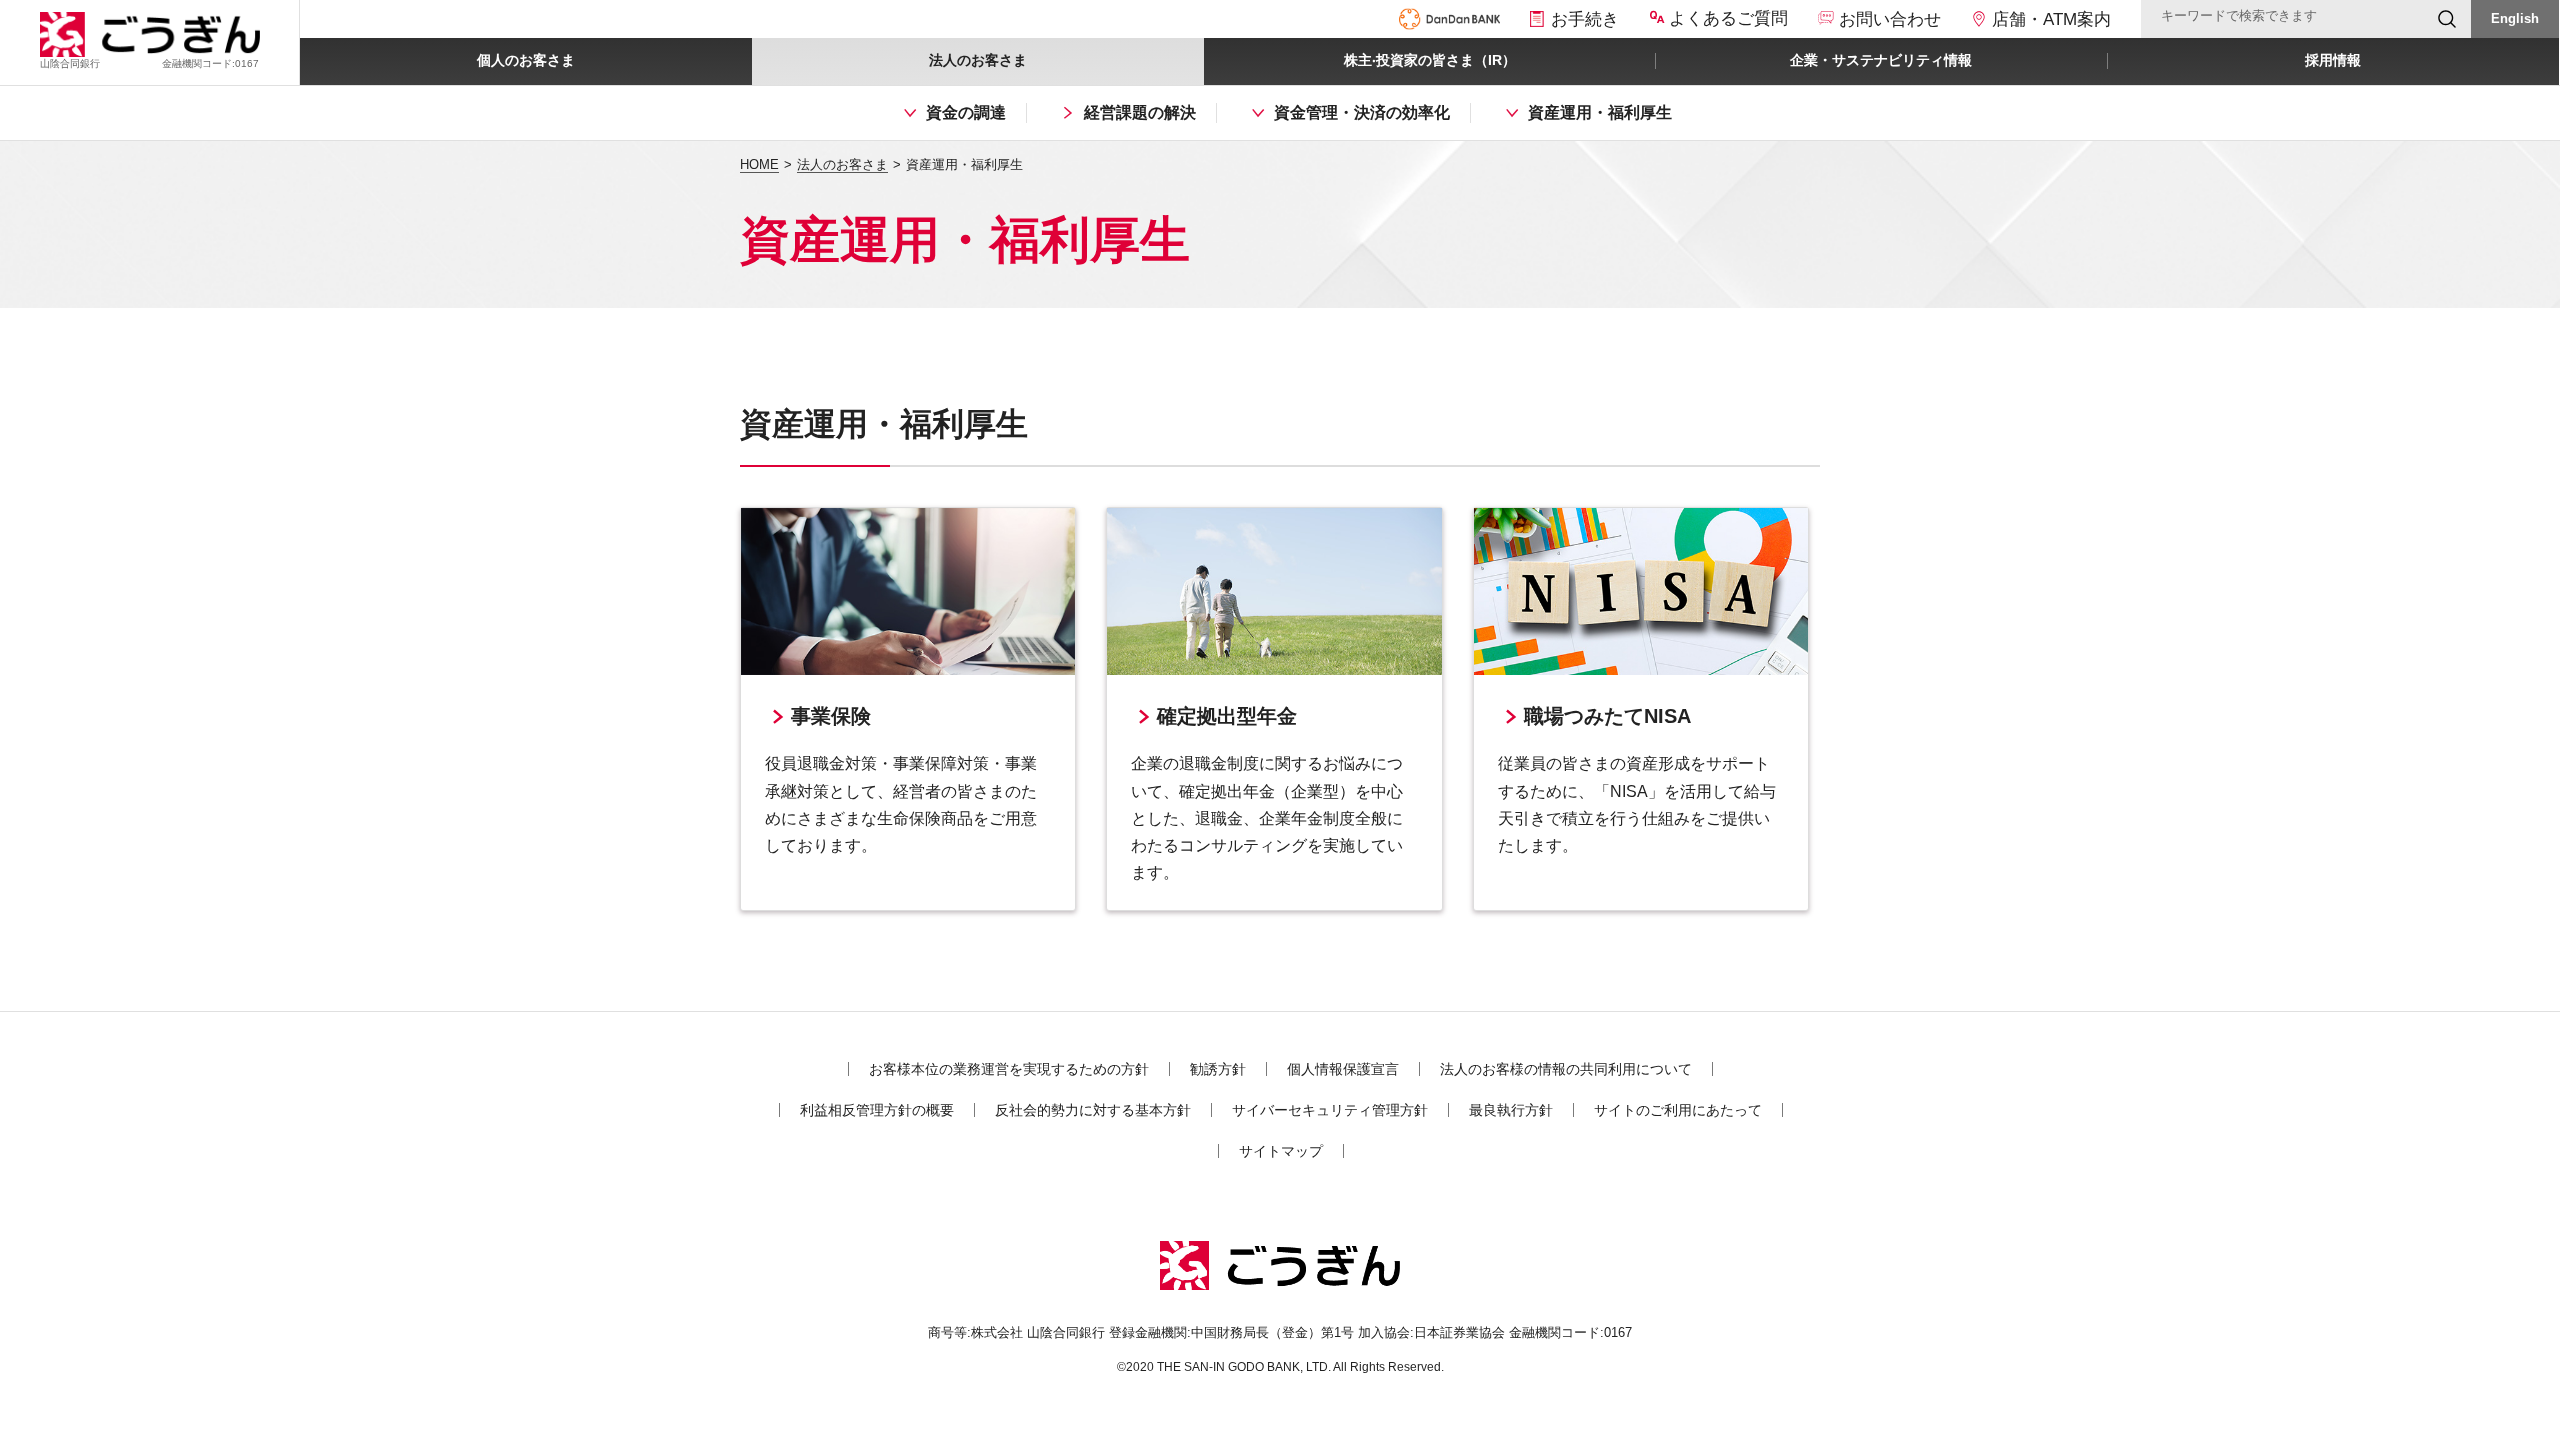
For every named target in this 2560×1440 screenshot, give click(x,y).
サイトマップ (1281, 1151)
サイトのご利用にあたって (1678, 1110)
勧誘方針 (1218, 1069)
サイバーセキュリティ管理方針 (1330, 1110)
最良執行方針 (1511, 1110)
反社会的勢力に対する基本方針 (1093, 1110)
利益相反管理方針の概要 (877, 1110)
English (2515, 18)
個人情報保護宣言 (1343, 1069)
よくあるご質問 (1728, 18)
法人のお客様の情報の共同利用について (1566, 1069)
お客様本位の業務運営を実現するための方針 (1009, 1069)
